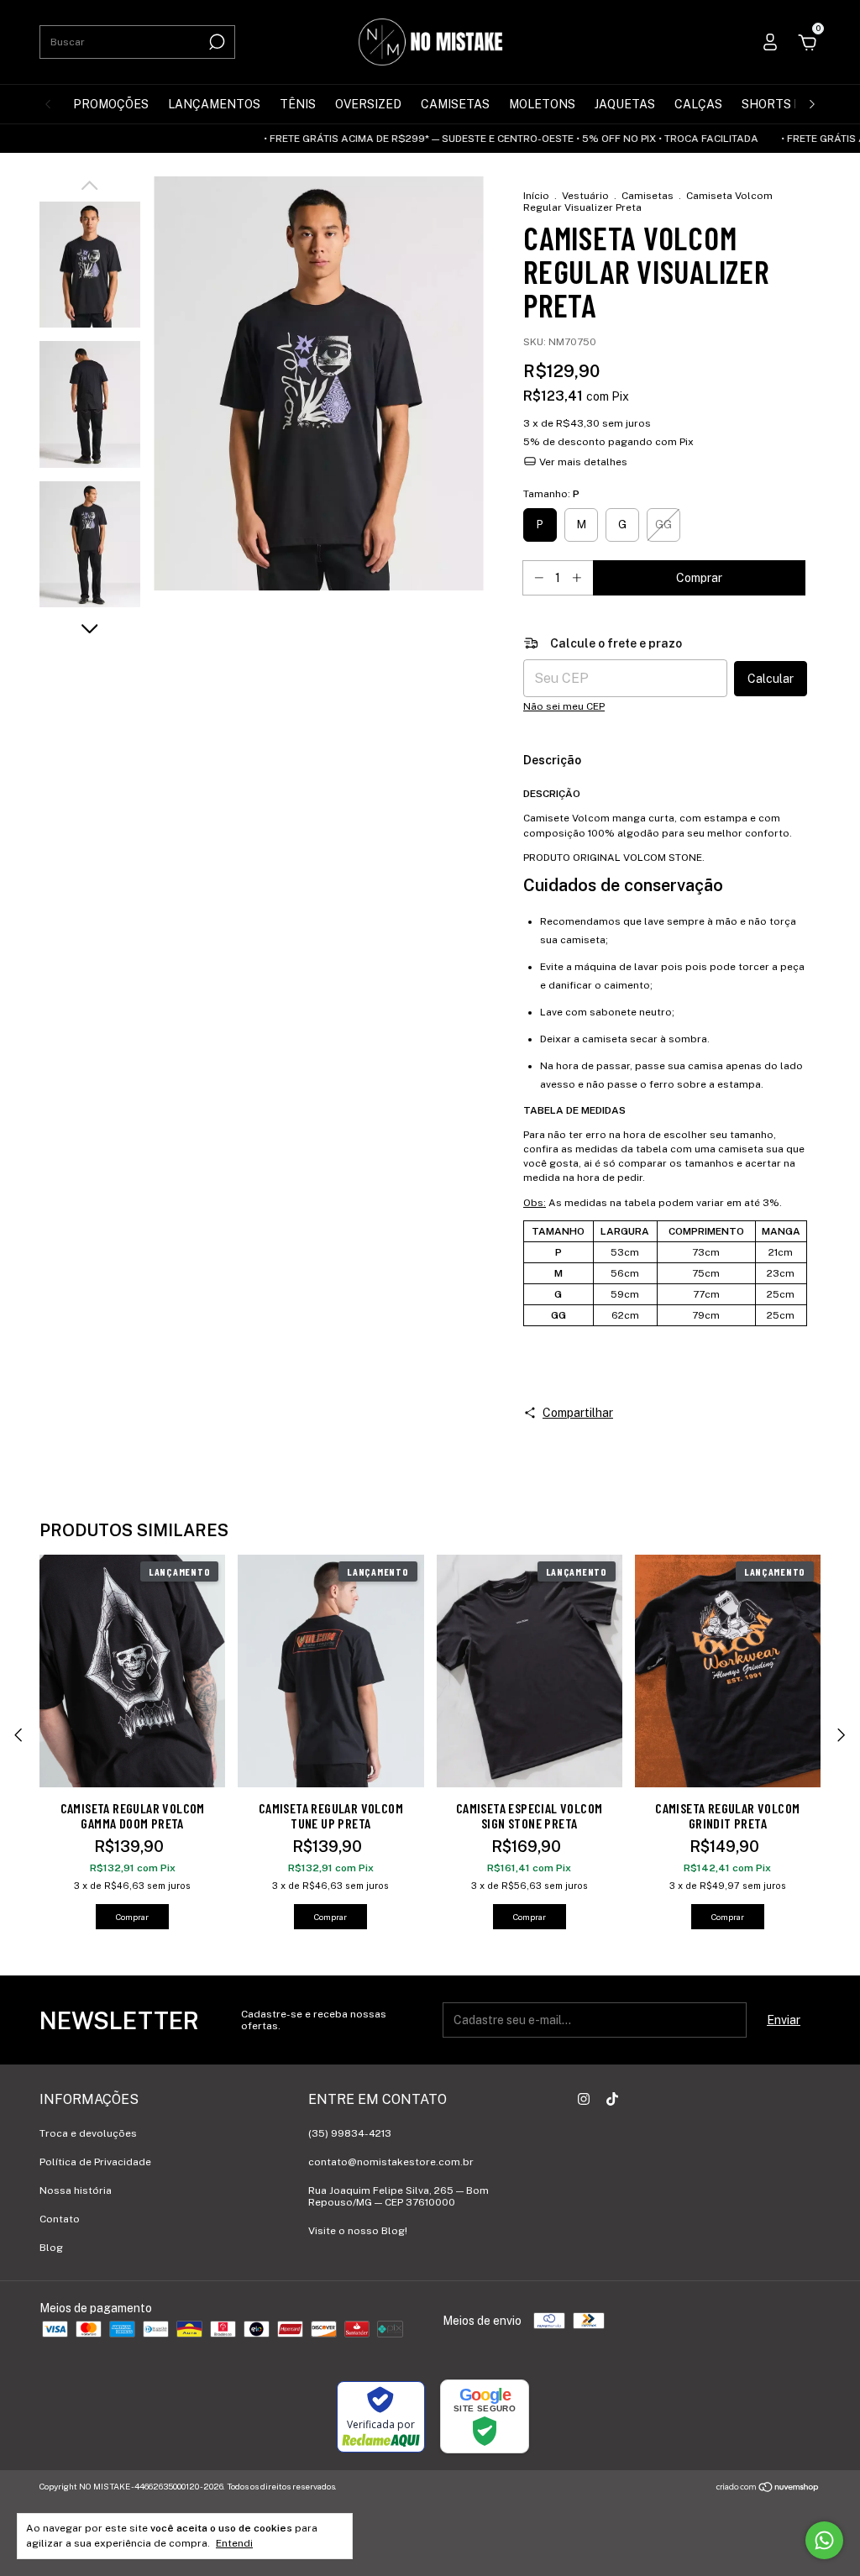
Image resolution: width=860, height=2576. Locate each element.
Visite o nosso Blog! (358, 2231)
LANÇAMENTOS (214, 104)
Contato (60, 2219)
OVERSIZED (368, 104)
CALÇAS (698, 104)
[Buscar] (215, 42)
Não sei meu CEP (564, 706)
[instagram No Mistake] (584, 2099)
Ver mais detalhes (582, 462)
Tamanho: (551, 494)
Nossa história (76, 2190)
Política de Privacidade (95, 2162)
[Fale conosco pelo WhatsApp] (824, 2540)
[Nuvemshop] (768, 2489)
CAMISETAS (455, 104)
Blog (51, 2248)
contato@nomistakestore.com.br (391, 2162)
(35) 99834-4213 (350, 2133)
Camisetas (648, 196)
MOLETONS (542, 104)
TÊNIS (298, 104)
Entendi (234, 2543)
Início (536, 196)
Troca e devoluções (88, 2133)
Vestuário (585, 196)
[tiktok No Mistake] (612, 2099)
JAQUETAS (625, 104)
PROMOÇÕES (111, 104)
